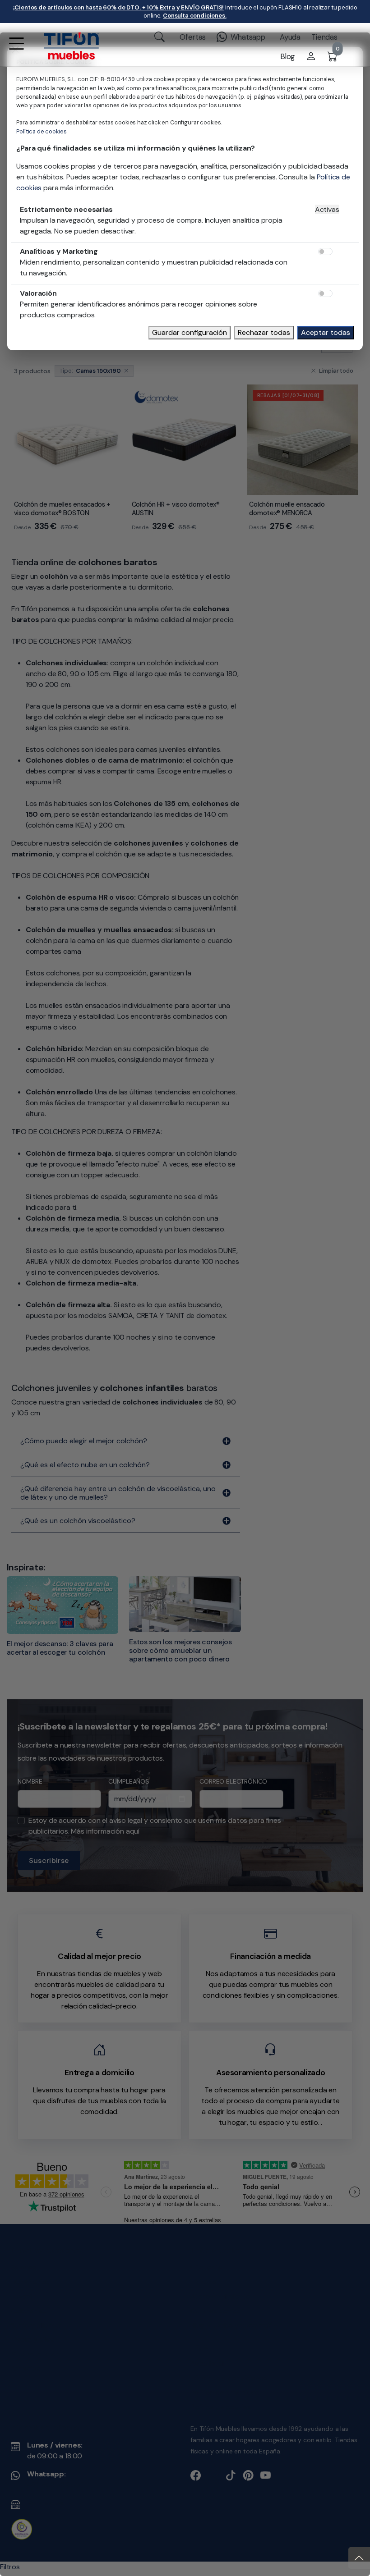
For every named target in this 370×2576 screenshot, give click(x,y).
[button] (16, 49)
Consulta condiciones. (195, 16)
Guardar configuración (190, 332)
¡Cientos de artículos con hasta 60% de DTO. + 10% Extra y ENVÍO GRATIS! (119, 7)
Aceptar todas (326, 332)
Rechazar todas (264, 332)
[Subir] (359, 2558)
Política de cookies (41, 131)
